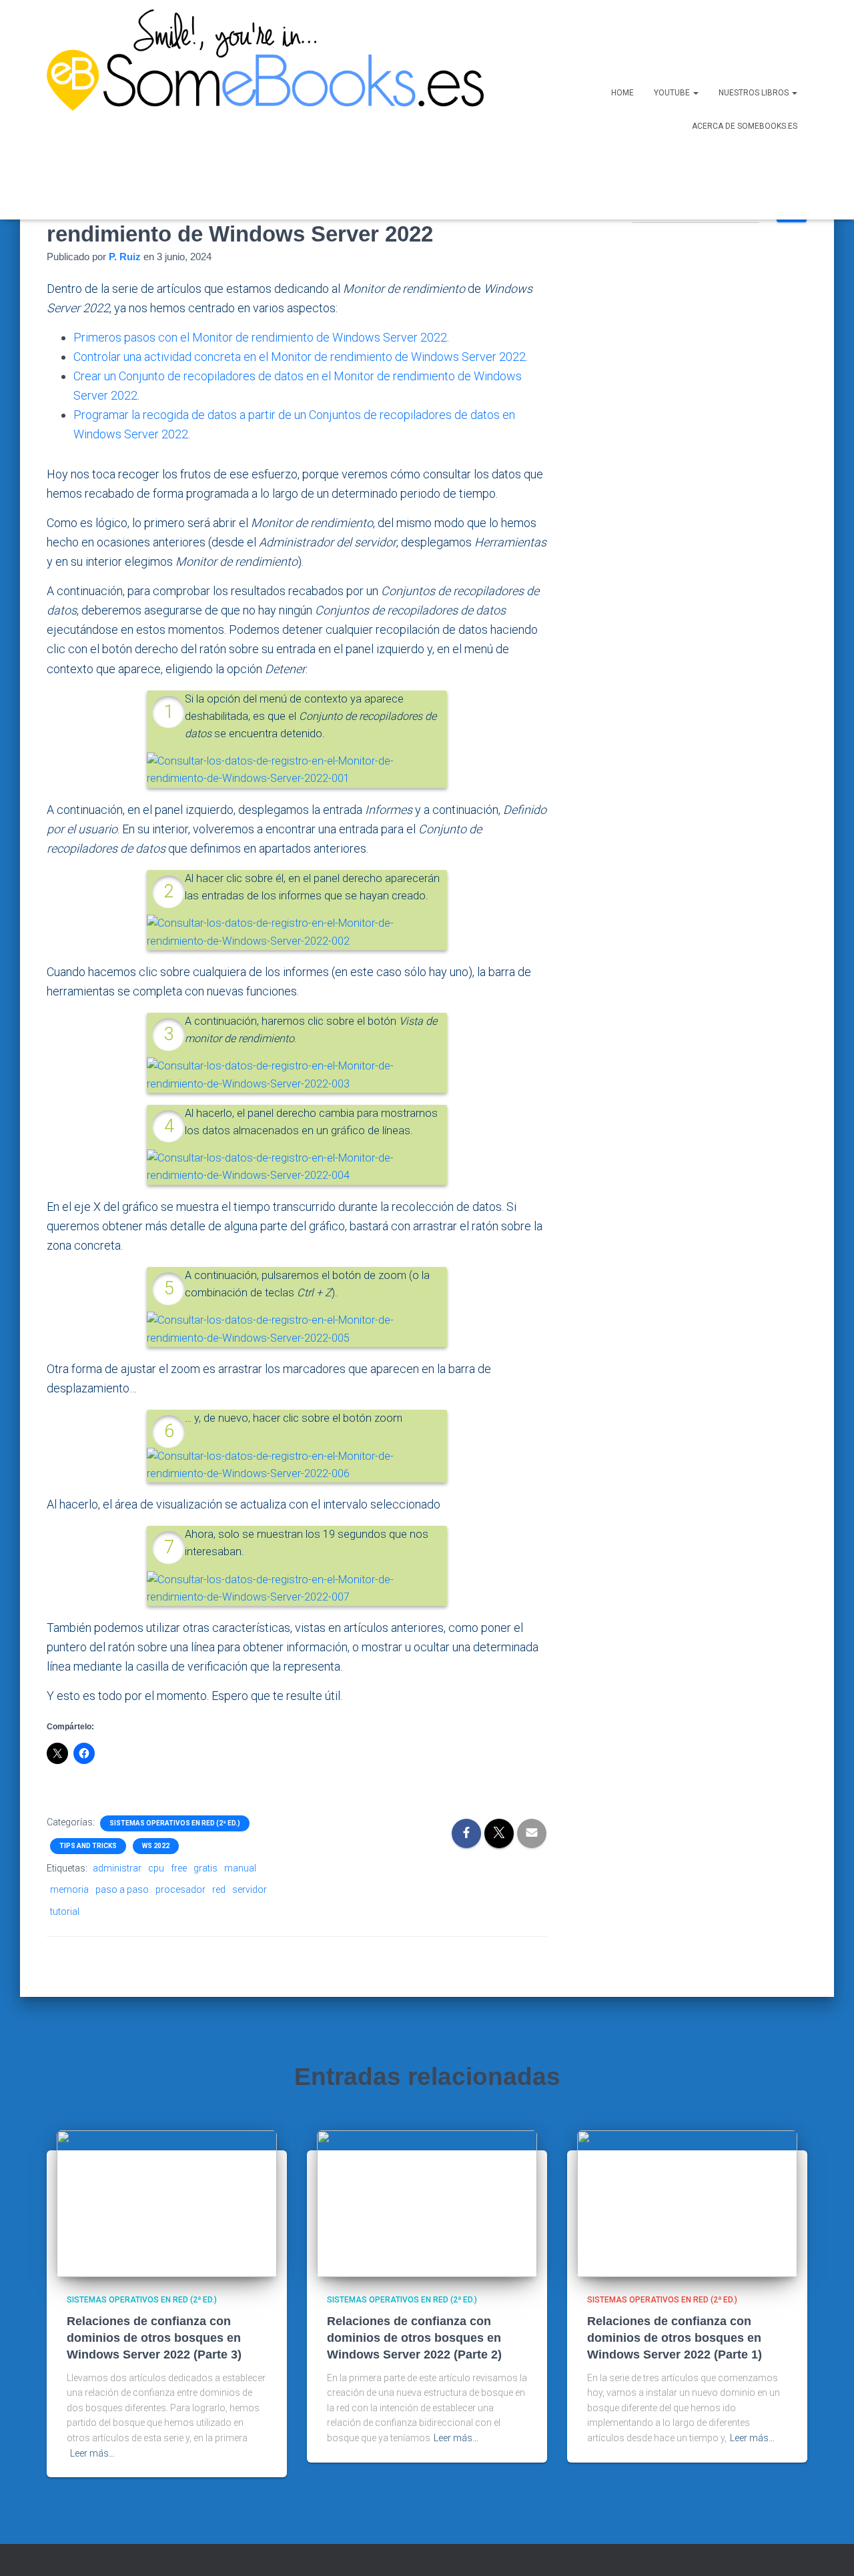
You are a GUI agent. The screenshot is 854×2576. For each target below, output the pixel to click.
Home (622, 93)
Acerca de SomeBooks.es (745, 126)
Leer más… (92, 2453)
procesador (180, 1889)
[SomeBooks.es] (260, 110)
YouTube (673, 93)
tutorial (65, 1911)
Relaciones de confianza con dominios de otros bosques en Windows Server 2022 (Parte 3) (154, 2338)
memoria (69, 1889)
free (179, 1868)
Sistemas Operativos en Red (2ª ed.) (175, 1823)
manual (240, 1868)
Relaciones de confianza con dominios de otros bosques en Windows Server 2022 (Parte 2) (414, 2338)
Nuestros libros (755, 93)
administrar (117, 1868)
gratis (205, 1868)
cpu (156, 1868)
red (219, 1889)
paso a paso (122, 1889)
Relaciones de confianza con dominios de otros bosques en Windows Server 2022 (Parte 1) (675, 2338)
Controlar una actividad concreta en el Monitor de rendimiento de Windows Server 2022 (300, 357)
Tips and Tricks (88, 1846)
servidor (250, 1889)
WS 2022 (156, 1846)
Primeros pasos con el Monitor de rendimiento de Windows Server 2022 (260, 337)
